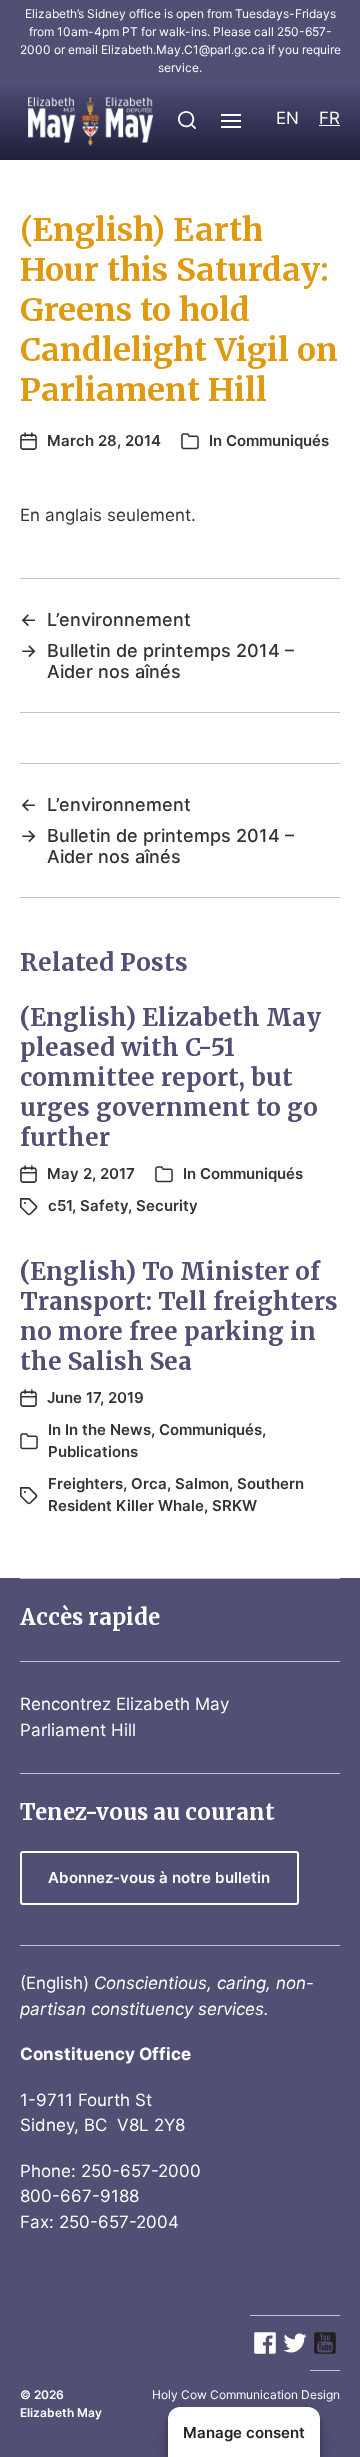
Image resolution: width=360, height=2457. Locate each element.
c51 (60, 1205)
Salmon (202, 1483)
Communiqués (277, 440)
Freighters (85, 1483)
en (287, 118)
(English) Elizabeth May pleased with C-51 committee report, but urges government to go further (170, 1077)
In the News (108, 1429)
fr (329, 118)
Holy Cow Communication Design (246, 2394)
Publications (93, 1451)
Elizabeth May (61, 2412)
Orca (149, 1483)
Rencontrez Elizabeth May (124, 1704)
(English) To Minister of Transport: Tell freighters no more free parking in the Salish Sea (179, 1316)
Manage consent (244, 2432)
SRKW (234, 1505)
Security (167, 1205)
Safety (104, 1205)
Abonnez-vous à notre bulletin (159, 1877)
